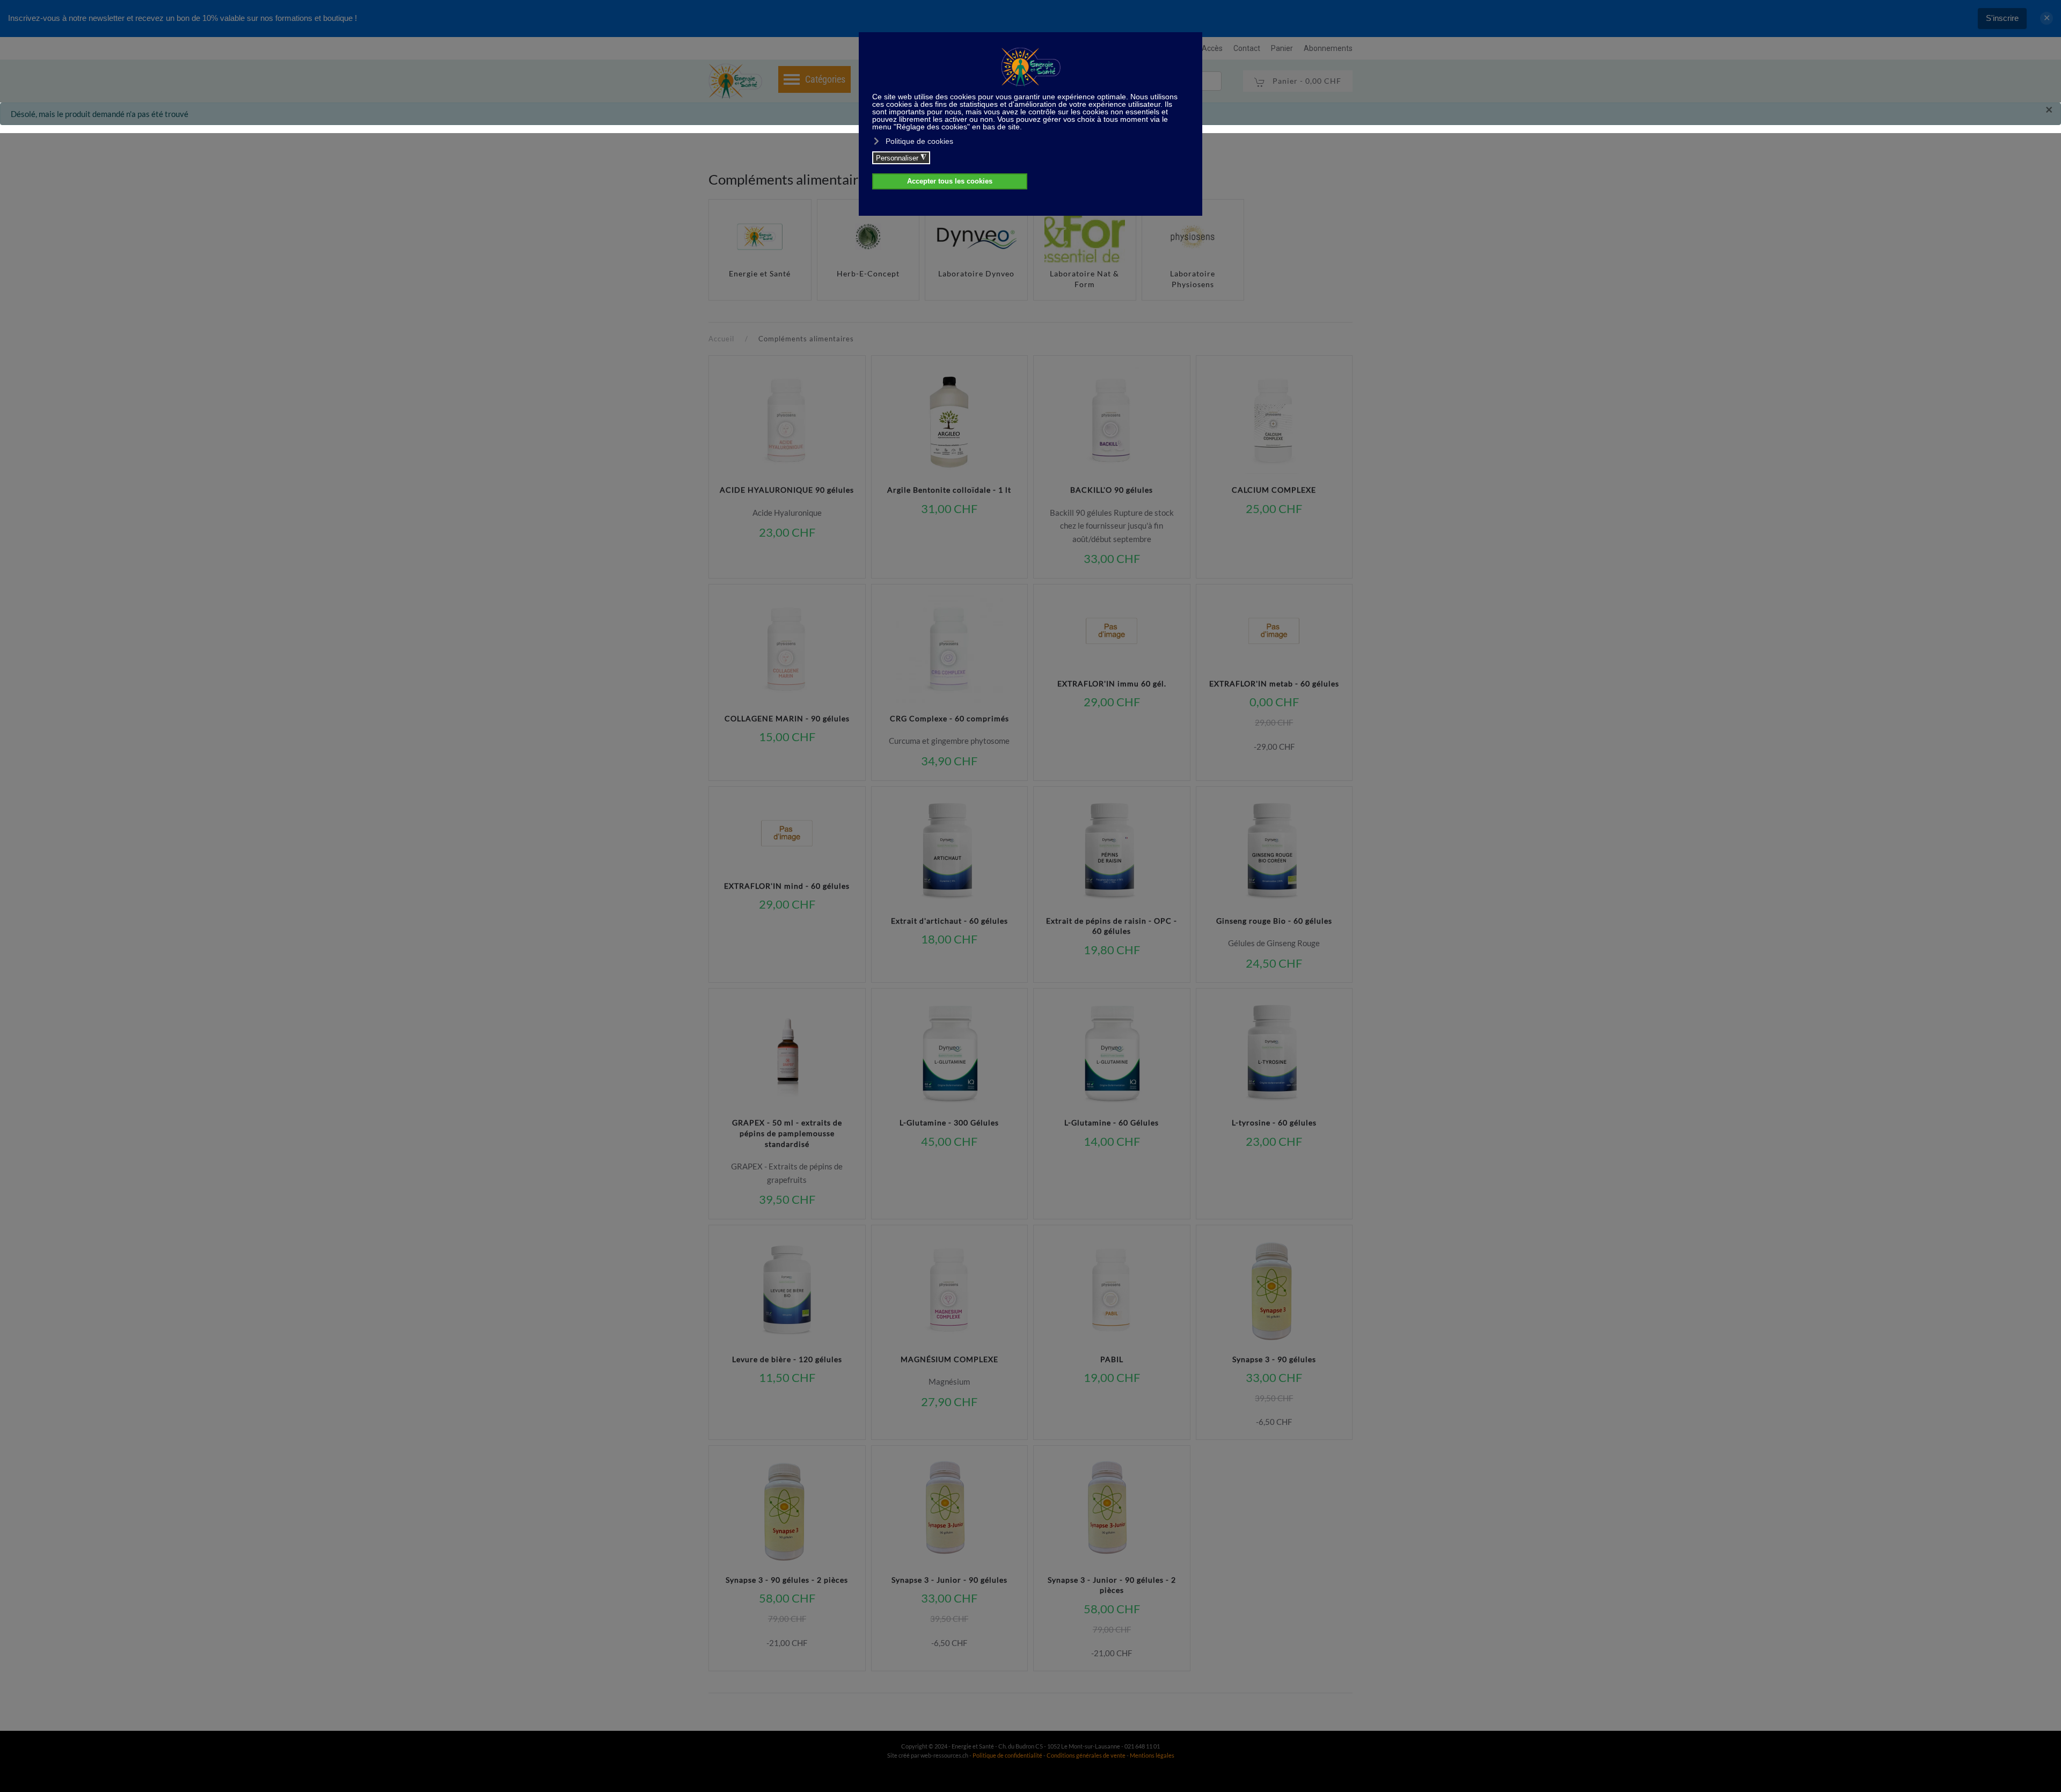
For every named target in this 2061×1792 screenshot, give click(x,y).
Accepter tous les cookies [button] (950, 181)
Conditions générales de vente (1087, 1755)
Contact (1247, 48)
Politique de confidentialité (1007, 1755)
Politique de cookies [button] (919, 141)
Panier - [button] (1306, 81)
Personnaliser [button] (901, 158)
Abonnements (1328, 48)
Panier (1282, 48)
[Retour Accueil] (735, 81)
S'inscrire (2002, 18)
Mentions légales (1152, 1755)
